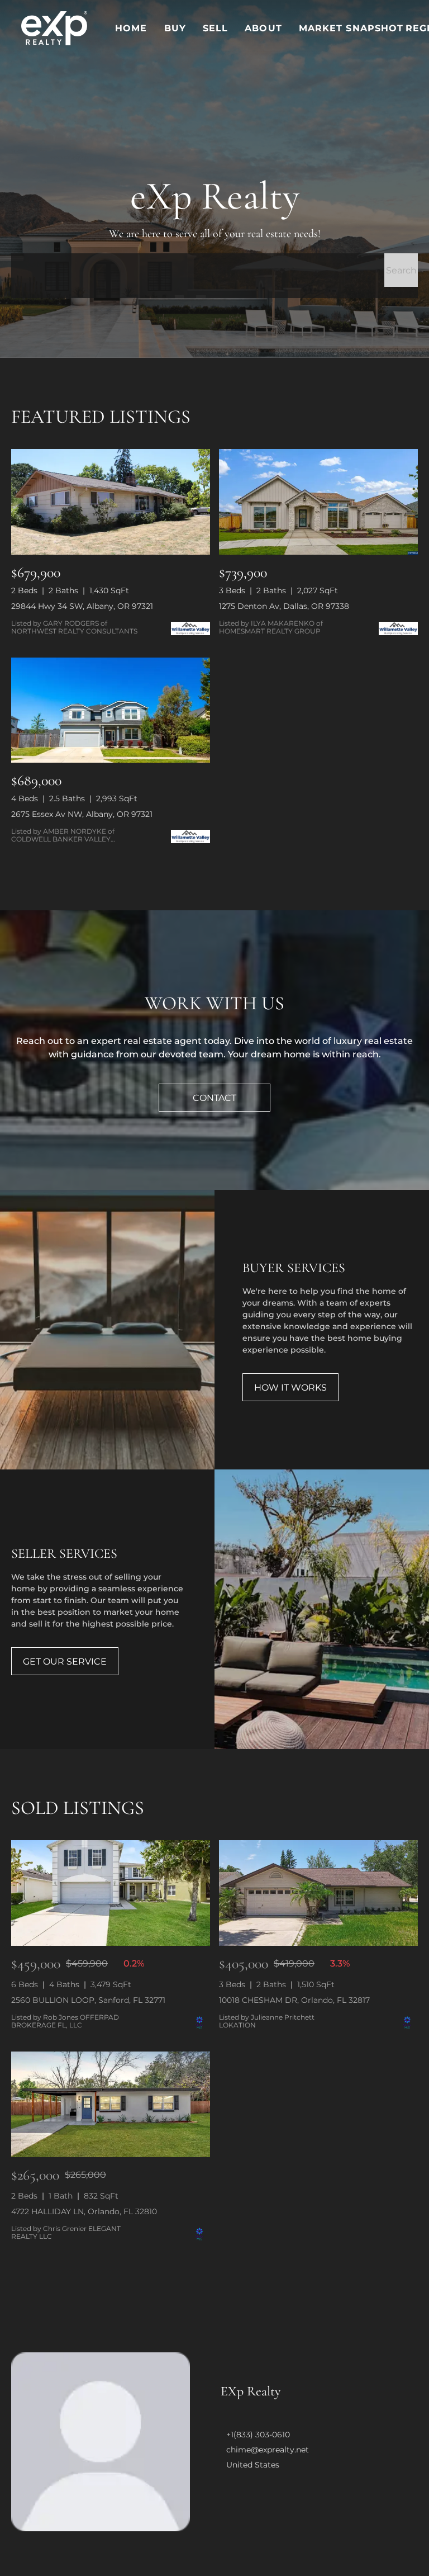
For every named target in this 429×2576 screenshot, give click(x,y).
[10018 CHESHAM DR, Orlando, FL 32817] (318, 1893)
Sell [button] (215, 28)
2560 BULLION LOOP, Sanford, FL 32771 (88, 2000)
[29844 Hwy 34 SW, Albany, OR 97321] (111, 502)
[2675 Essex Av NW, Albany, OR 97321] (111, 710)
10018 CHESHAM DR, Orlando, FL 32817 (294, 2000)
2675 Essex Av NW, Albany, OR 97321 (82, 814)
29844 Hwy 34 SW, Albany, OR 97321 (82, 606)
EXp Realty (251, 2391)
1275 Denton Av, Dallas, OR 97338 (284, 606)
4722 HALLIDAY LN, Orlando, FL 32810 (84, 2211)
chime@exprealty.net (268, 2450)
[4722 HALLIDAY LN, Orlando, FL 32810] (111, 2104)
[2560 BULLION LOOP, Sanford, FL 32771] (111, 1893)
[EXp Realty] (101, 2442)
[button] (54, 28)
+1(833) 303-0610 (258, 2435)
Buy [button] (175, 28)
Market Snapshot (351, 28)
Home (131, 28)
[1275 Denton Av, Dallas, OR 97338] (318, 502)
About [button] (263, 28)
